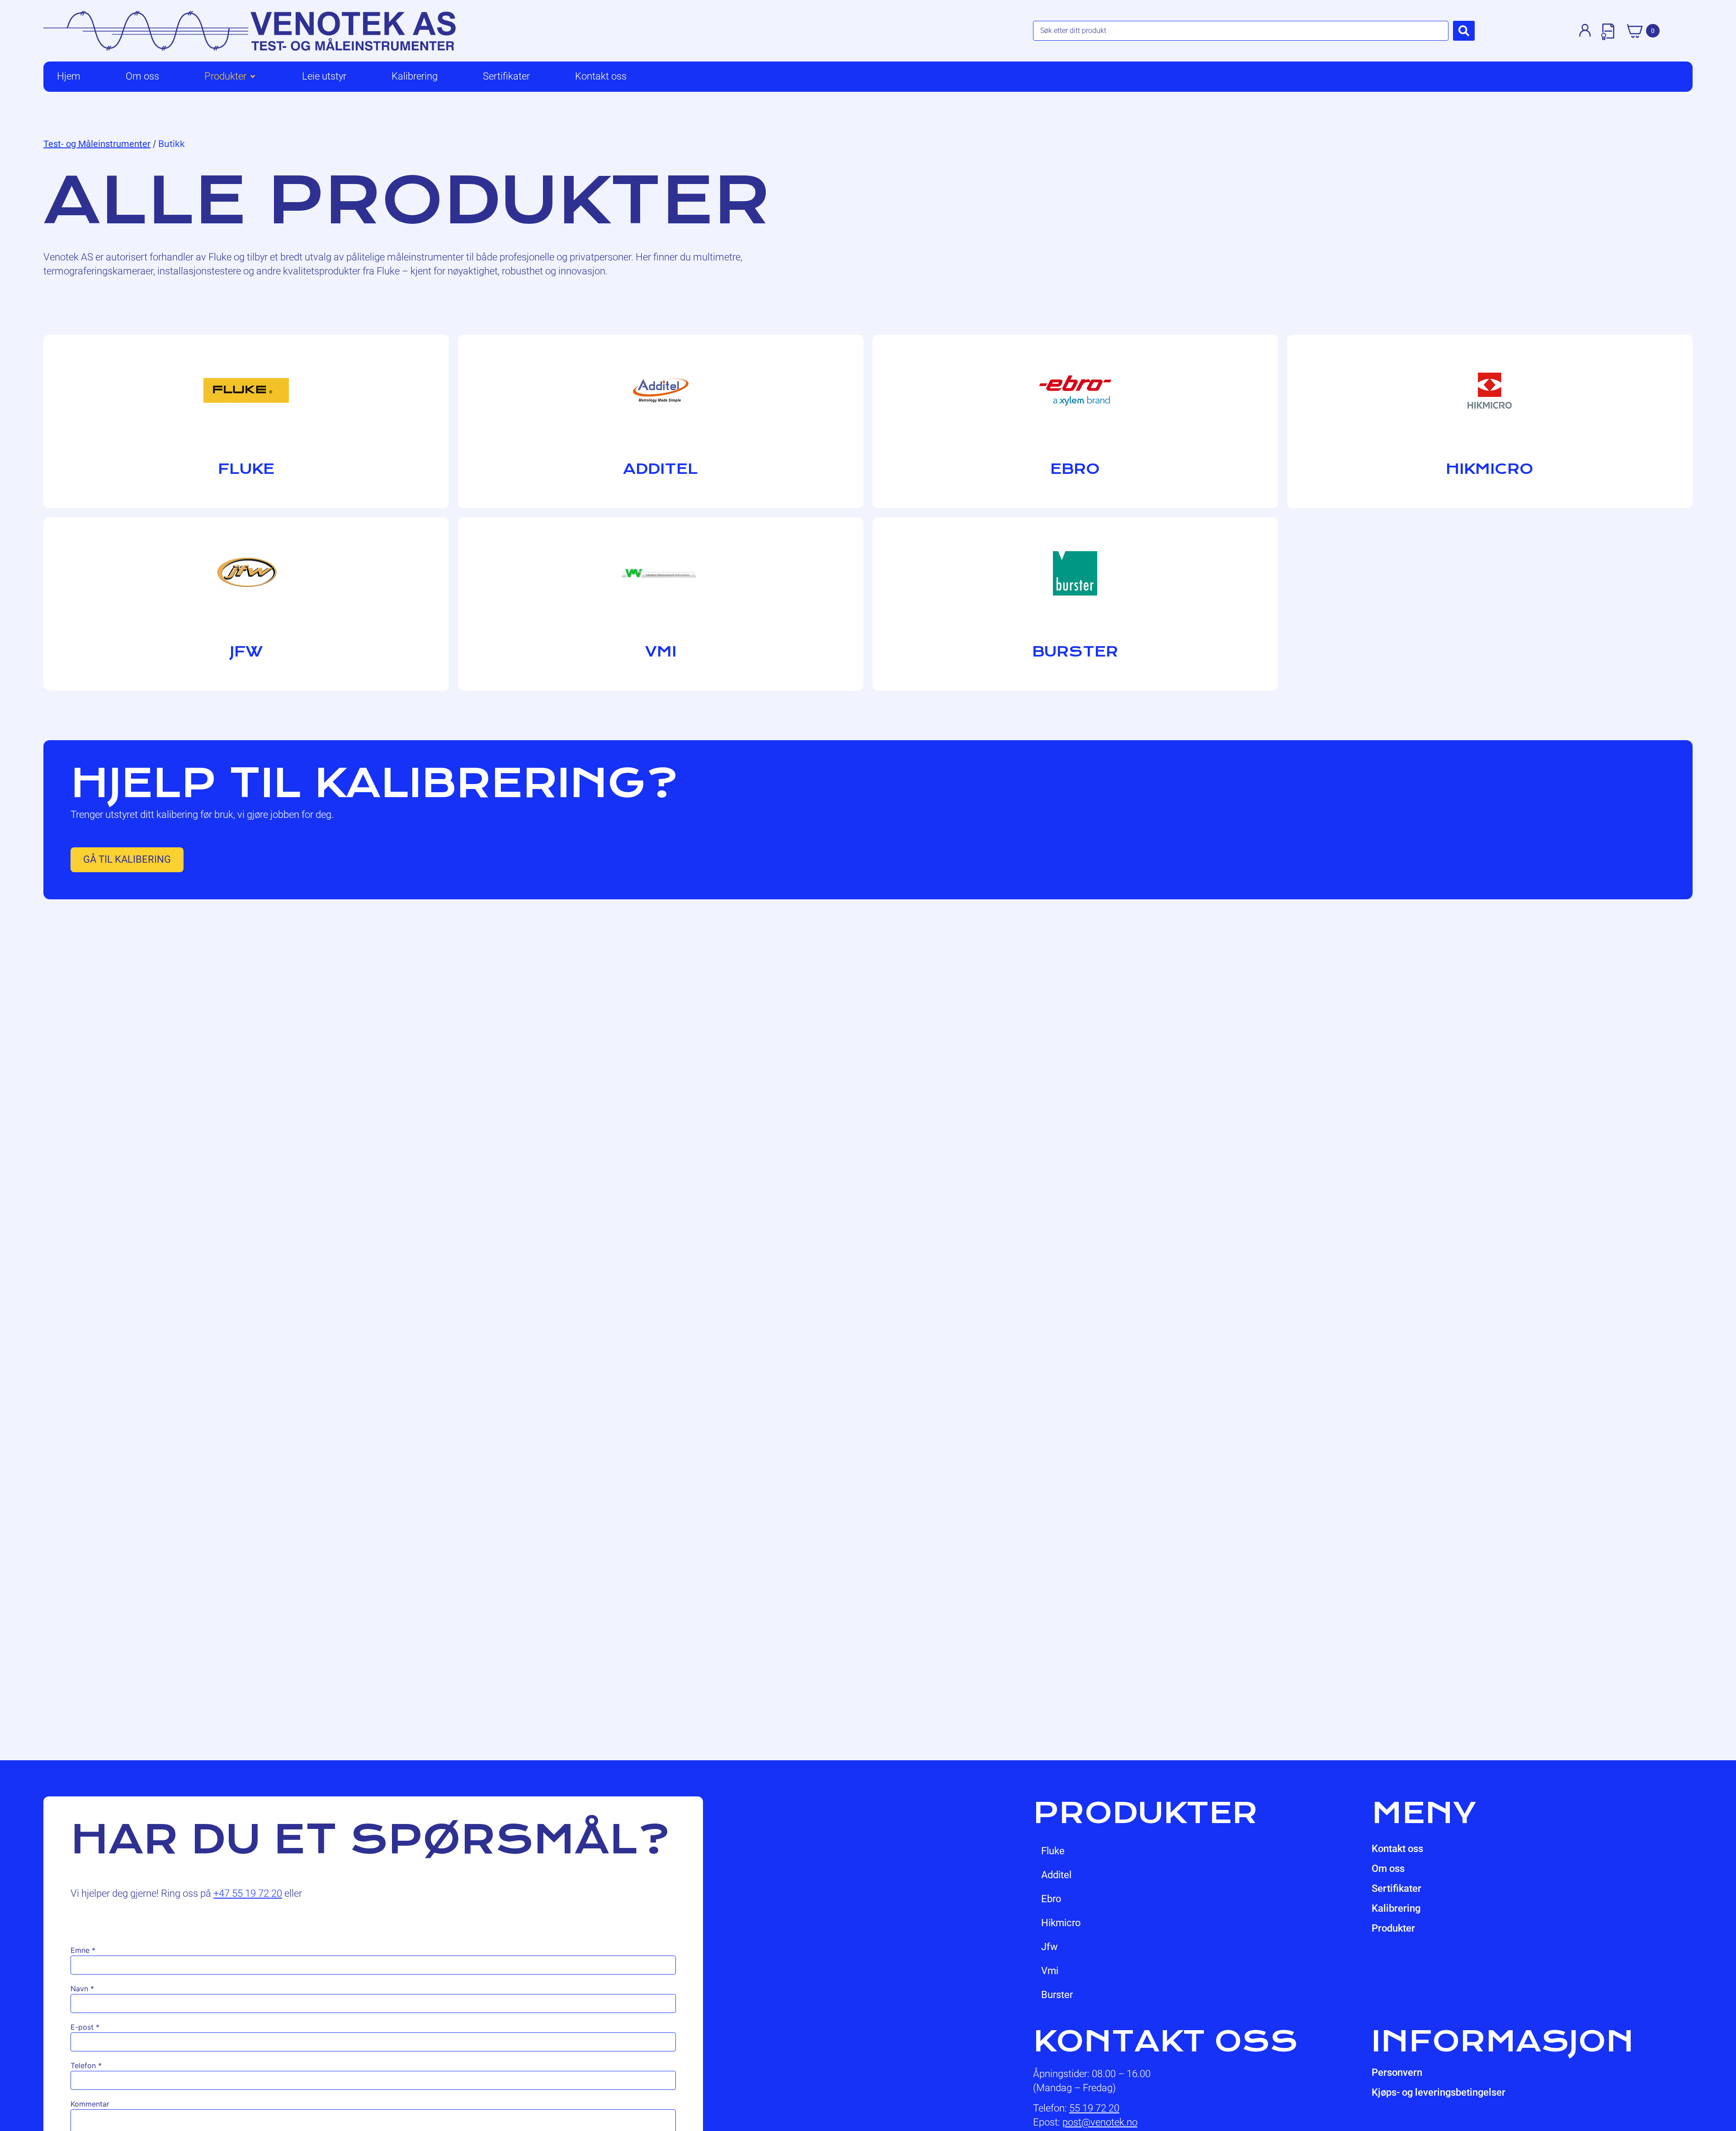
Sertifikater (1396, 1888)
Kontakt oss (1397, 1849)
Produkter (1393, 1928)
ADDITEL (1056, 1875)
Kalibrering (1396, 1908)
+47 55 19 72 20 (248, 1893)
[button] (231, 77)
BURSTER (1057, 1995)
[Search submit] (1464, 31)
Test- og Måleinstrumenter (97, 144)
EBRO (1051, 1899)
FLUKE (1053, 1851)
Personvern (1397, 2072)
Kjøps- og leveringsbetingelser (1439, 2092)
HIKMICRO (1061, 1923)
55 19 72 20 (1094, 2108)
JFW (1050, 1947)
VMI (1050, 1971)
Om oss (1388, 1869)
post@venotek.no (1100, 2122)
